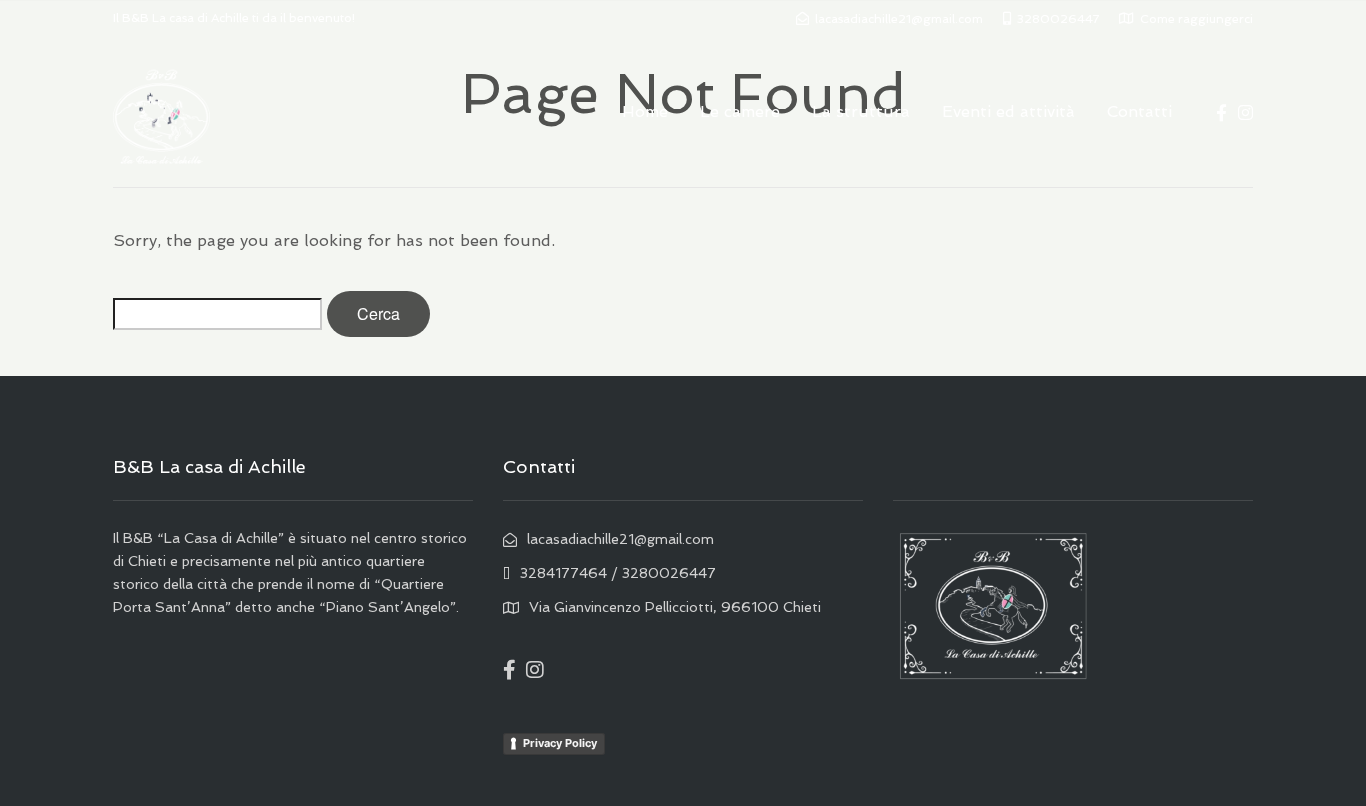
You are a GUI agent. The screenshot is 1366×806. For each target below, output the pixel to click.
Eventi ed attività (1008, 111)
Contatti (1139, 111)
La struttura (861, 111)
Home (645, 111)
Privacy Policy (560, 743)
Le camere (740, 111)
